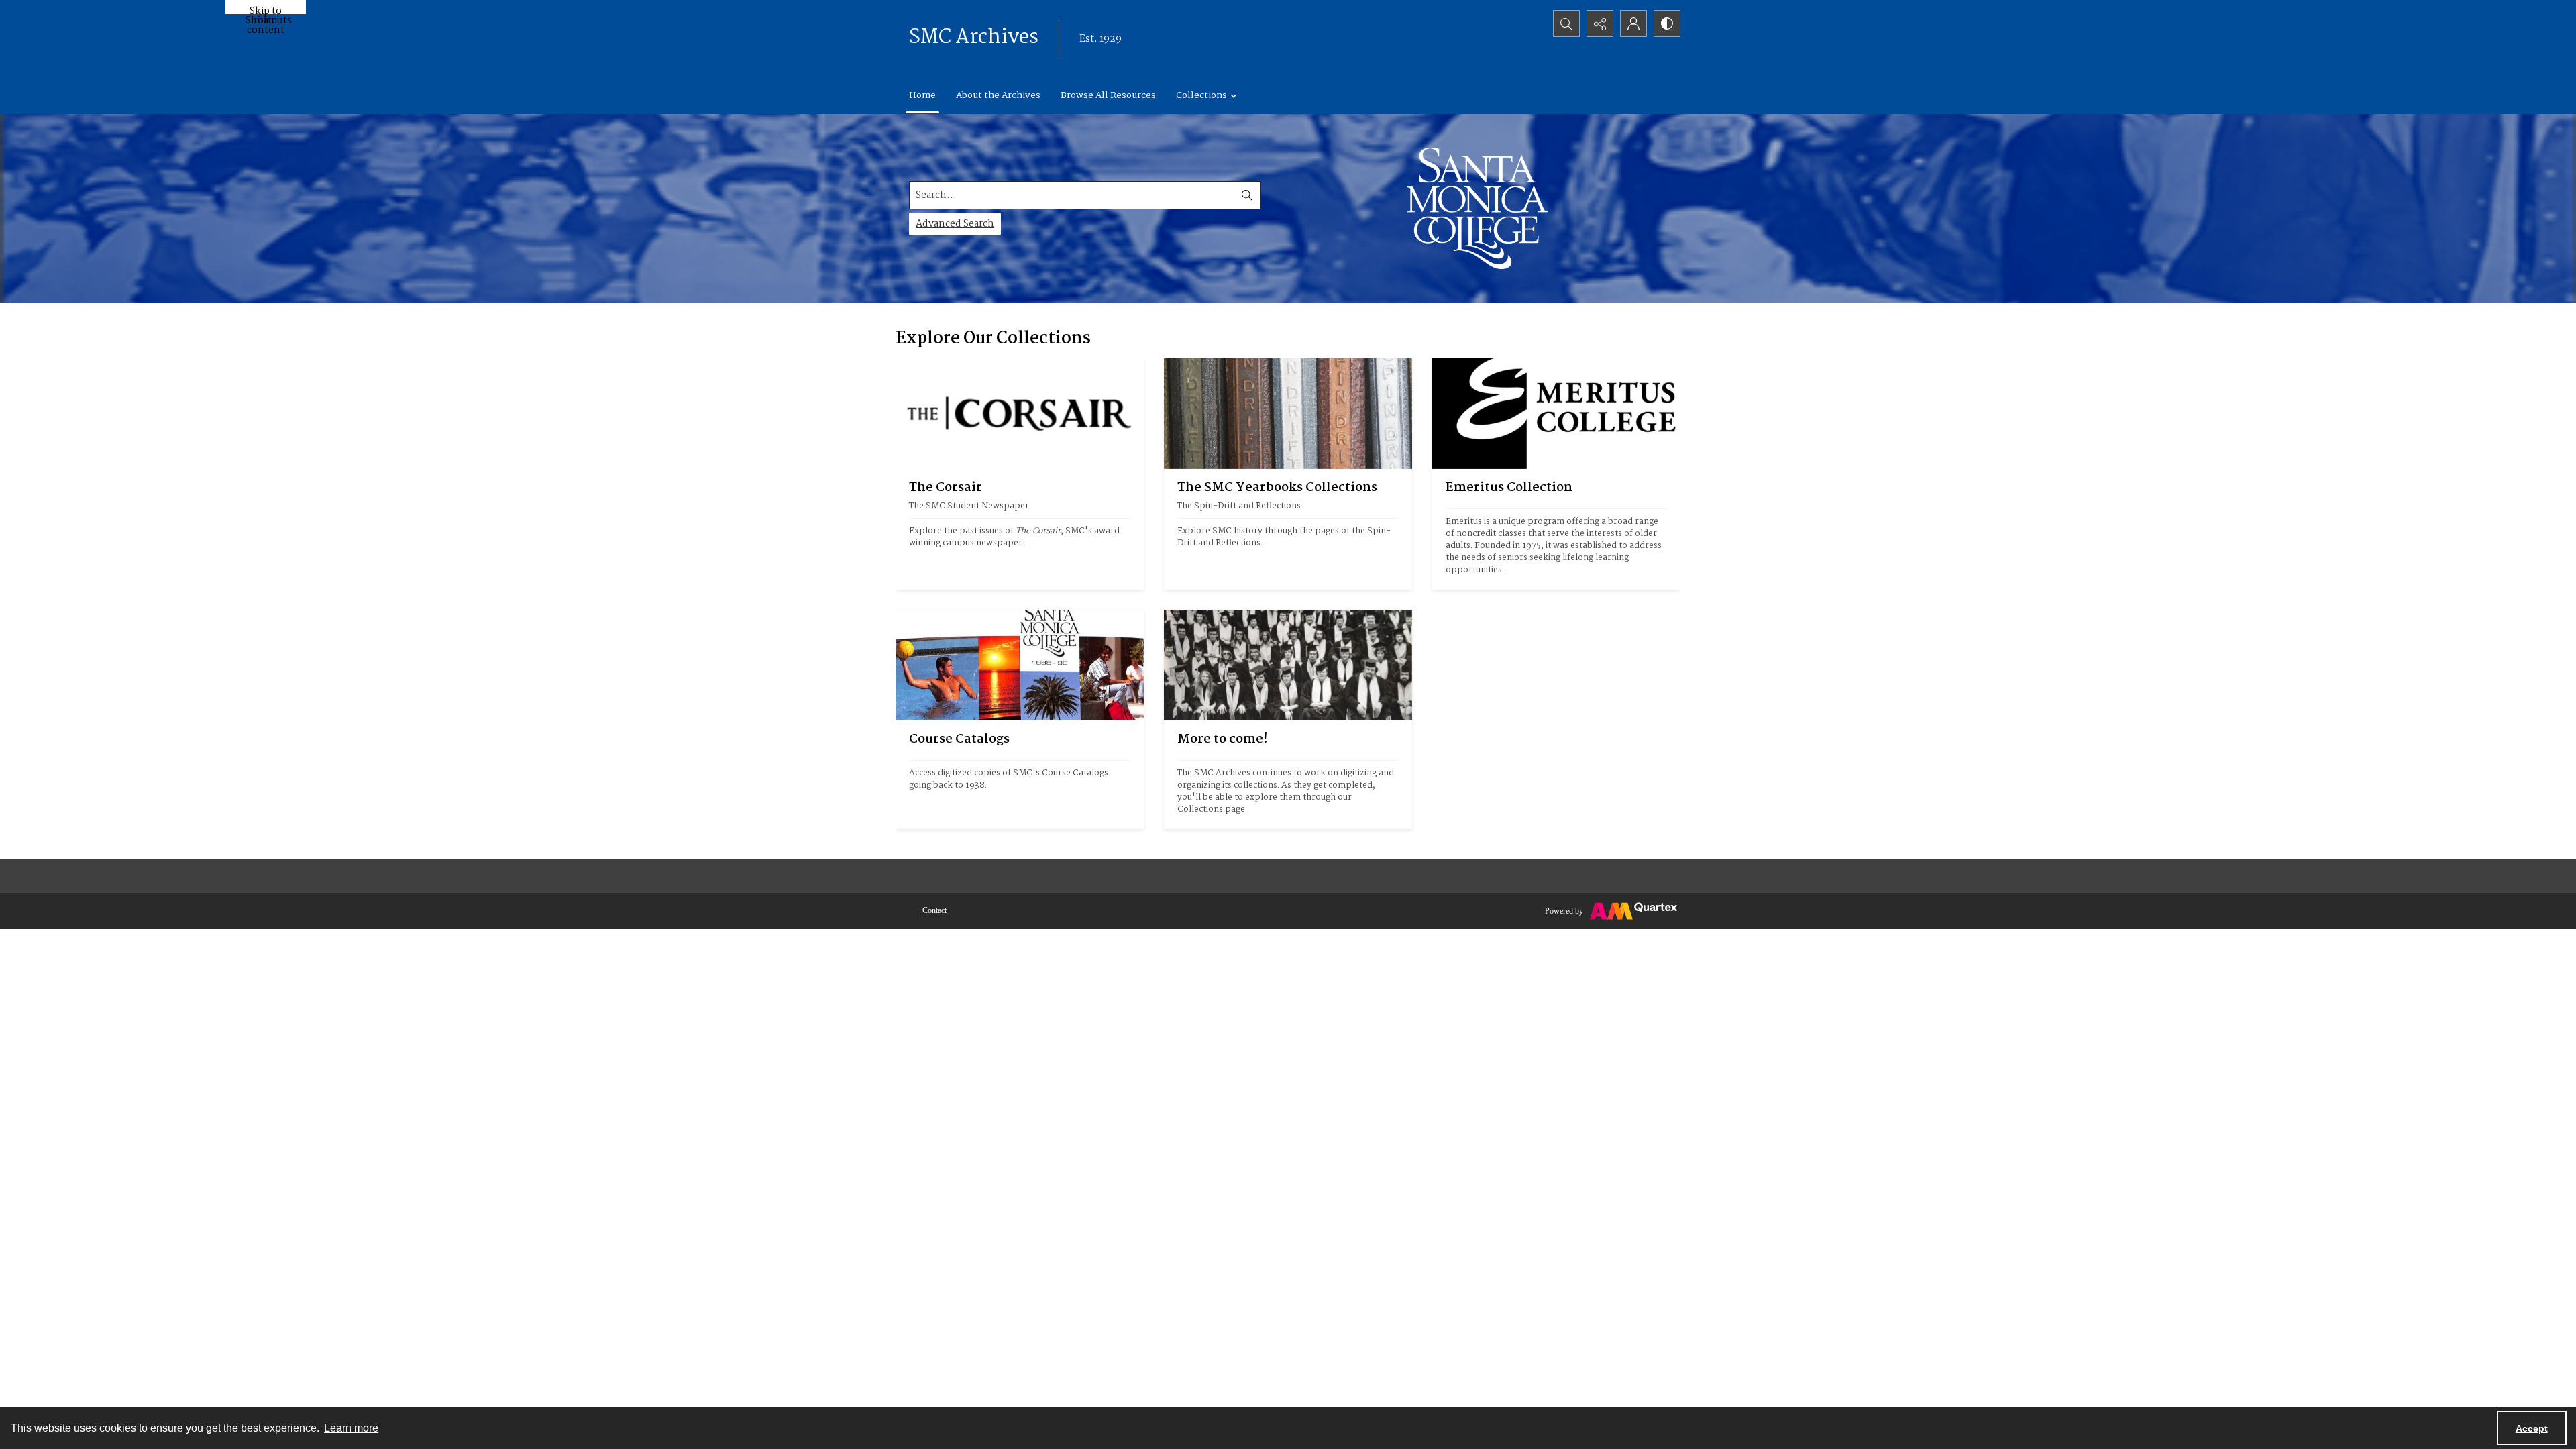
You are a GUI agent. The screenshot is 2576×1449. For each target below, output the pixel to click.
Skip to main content (266, 9)
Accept (2532, 1428)
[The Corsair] (1020, 414)
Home (922, 95)
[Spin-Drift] (1288, 414)
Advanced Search (955, 224)
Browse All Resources (1108, 95)
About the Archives (998, 95)
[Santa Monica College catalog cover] (1020, 665)
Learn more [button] (351, 1428)
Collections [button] (1201, 95)
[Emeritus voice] (1556, 414)
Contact (934, 910)
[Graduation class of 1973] (1288, 665)
